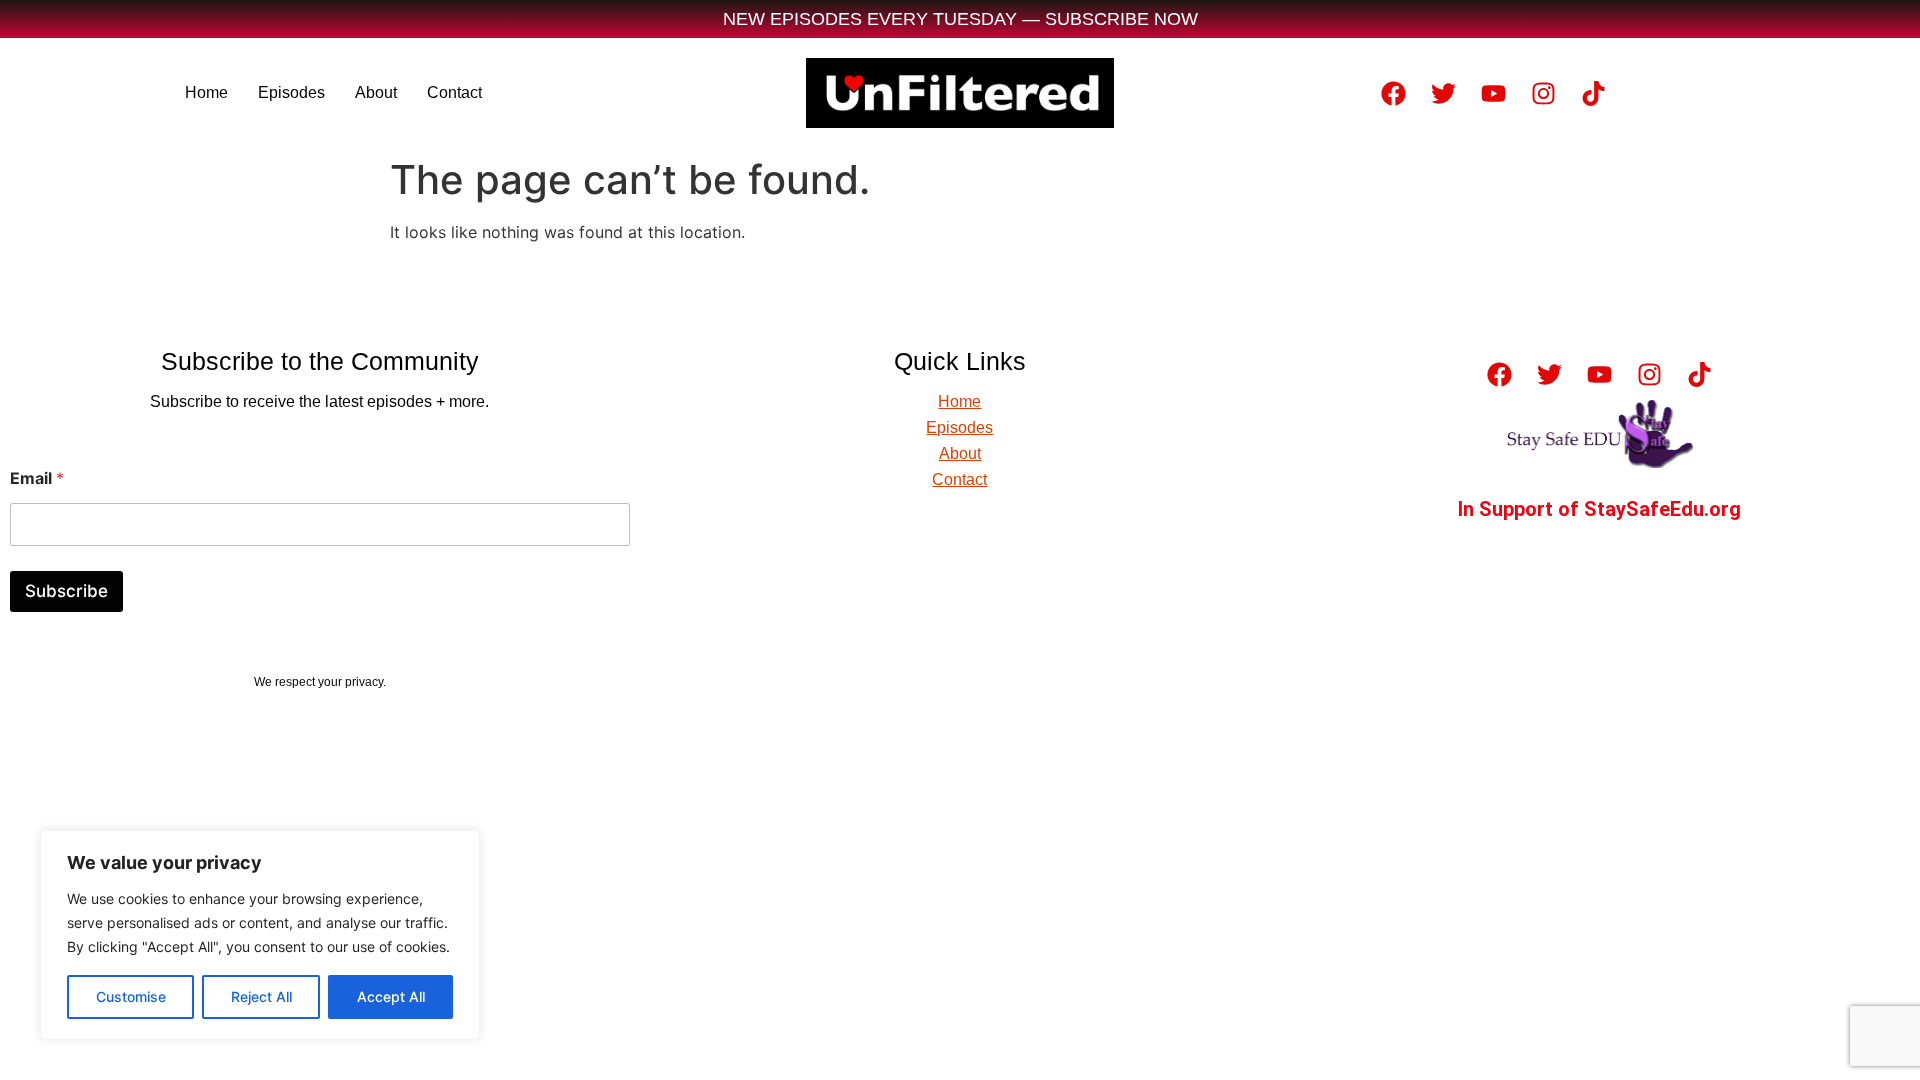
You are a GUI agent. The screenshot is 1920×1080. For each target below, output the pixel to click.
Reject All (261, 996)
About (376, 92)
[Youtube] (1493, 93)
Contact (454, 92)
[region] (260, 935)
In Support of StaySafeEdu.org (1599, 509)
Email (37, 478)
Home (206, 92)
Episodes (291, 92)
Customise (131, 996)
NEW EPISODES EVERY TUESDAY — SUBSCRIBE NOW (960, 19)
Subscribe (66, 591)
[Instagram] (1543, 93)
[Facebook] (1393, 93)
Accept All (391, 996)
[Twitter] (1443, 93)
